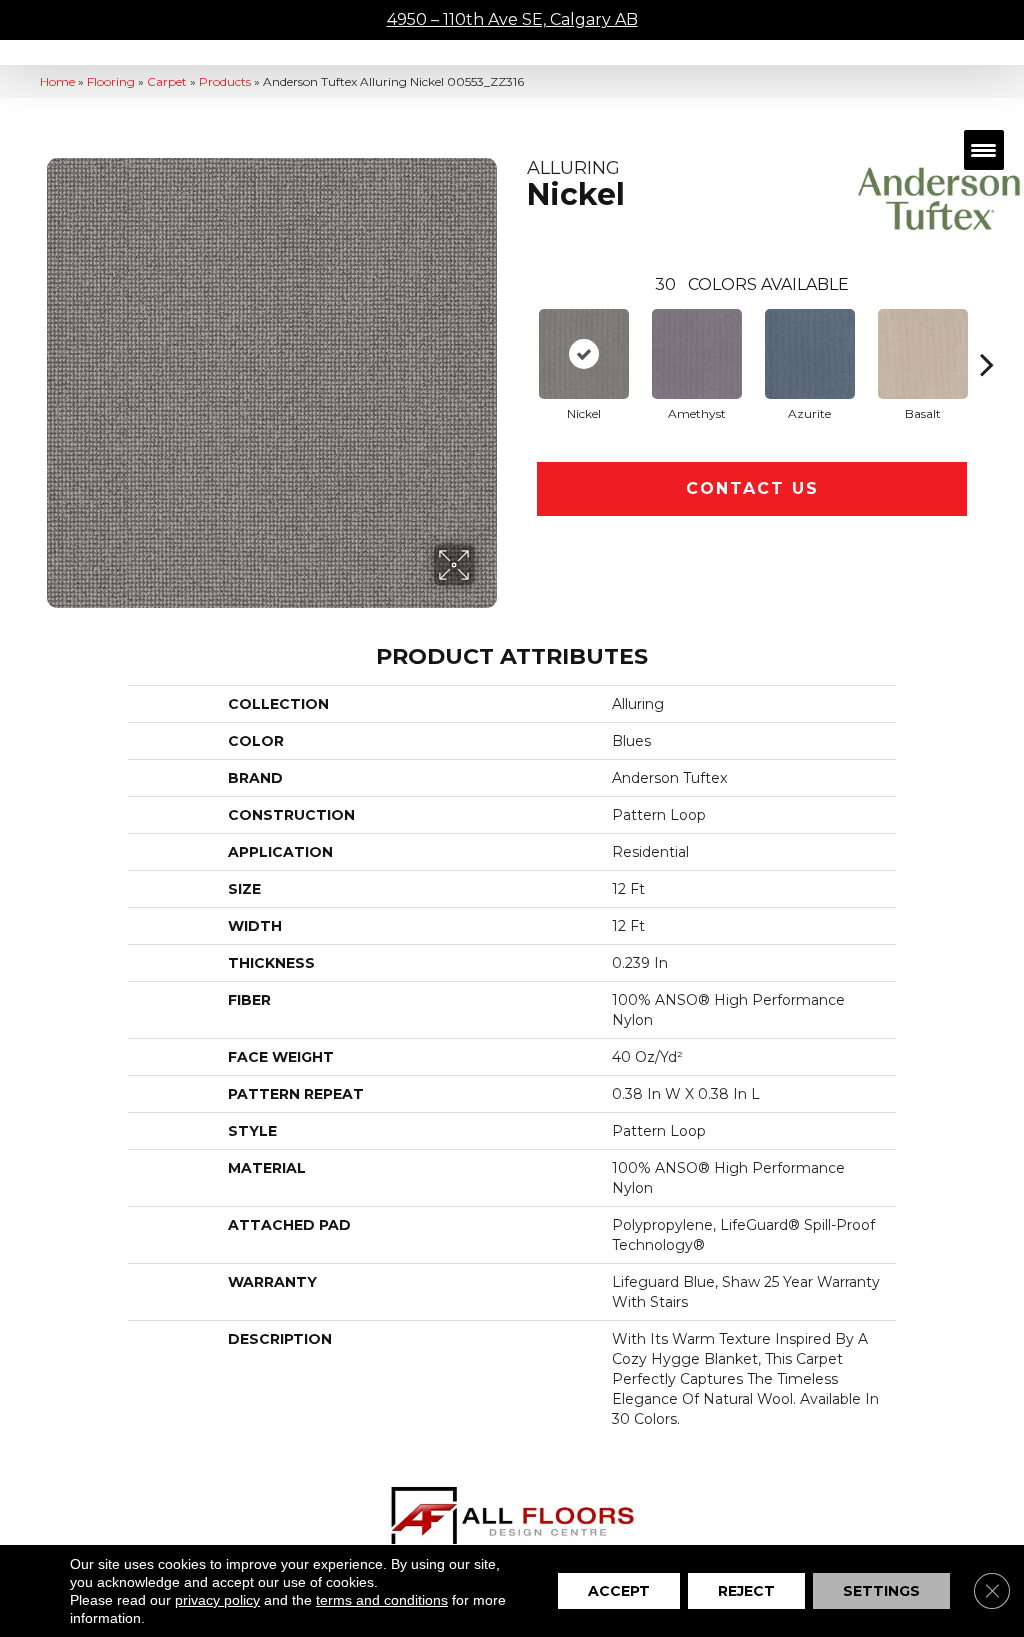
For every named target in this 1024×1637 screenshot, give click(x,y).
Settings (881, 1591)
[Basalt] (923, 354)
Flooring (111, 81)
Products (225, 81)
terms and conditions (382, 1600)
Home (57, 81)
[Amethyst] (697, 354)
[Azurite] (810, 354)
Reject (746, 1591)
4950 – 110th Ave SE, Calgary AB (512, 19)
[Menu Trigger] (984, 150)
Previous (517, 334)
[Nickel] (584, 354)
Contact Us (752, 488)
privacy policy (217, 1600)
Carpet (167, 81)
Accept (619, 1591)
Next (987, 334)
